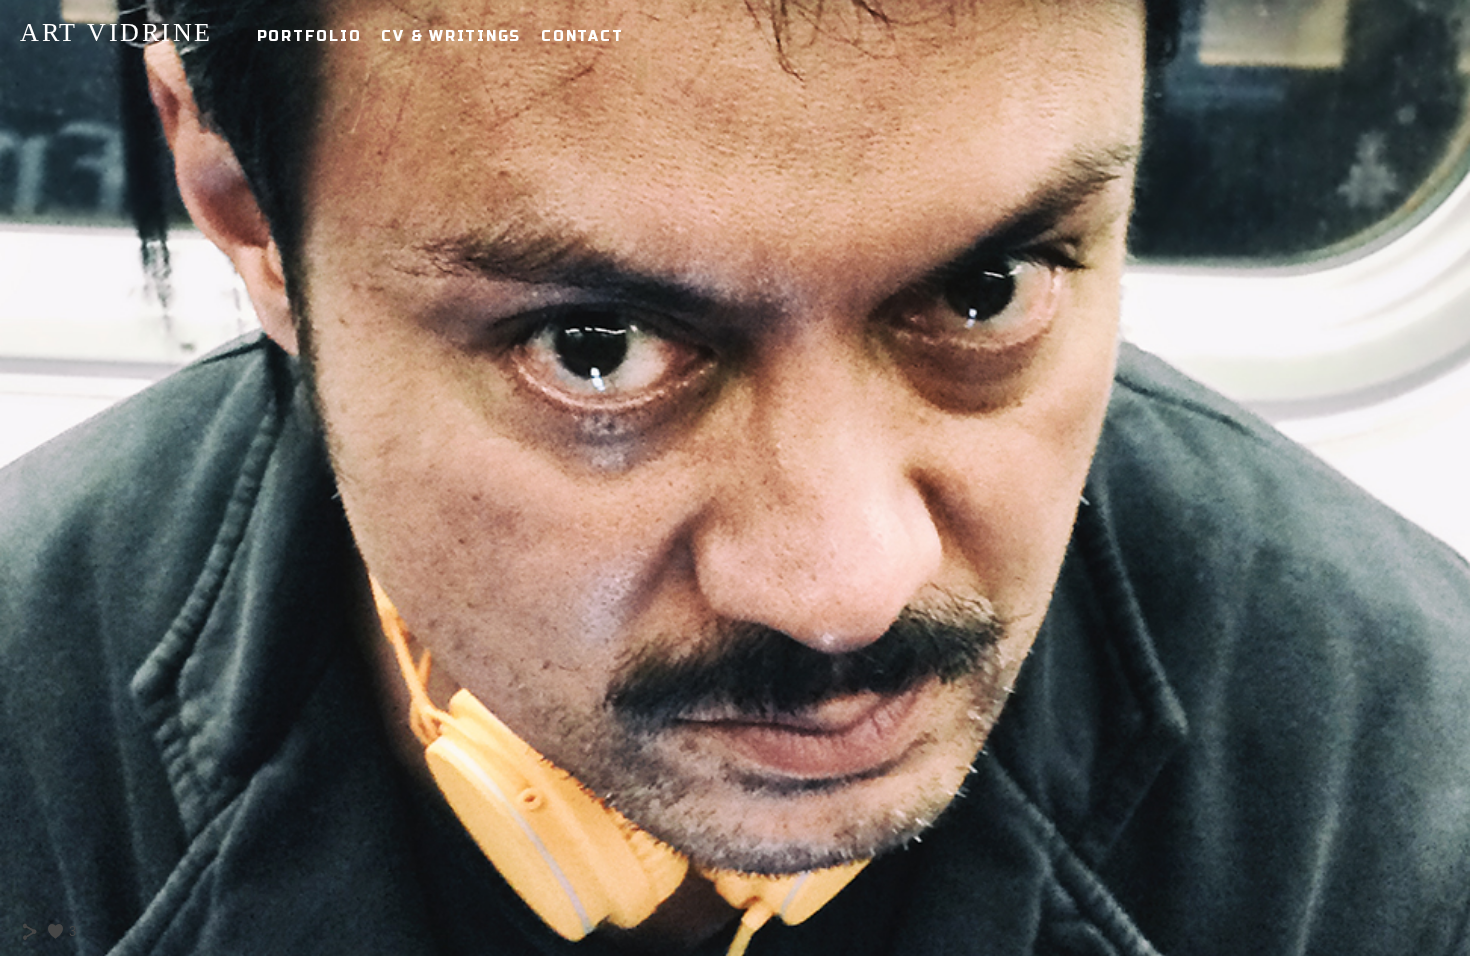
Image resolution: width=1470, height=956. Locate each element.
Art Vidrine (116, 32)
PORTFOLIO (309, 36)
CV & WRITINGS (451, 36)
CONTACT (582, 36)
